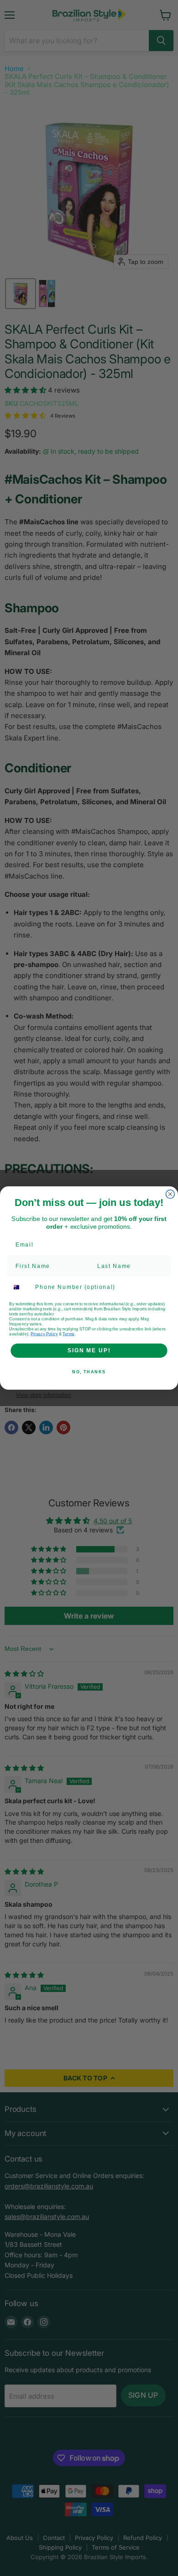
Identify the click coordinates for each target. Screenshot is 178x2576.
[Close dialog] (170, 1194)
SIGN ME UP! (89, 1350)
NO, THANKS (89, 1372)
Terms (68, 1334)
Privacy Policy (44, 1334)
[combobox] (21, 1288)
